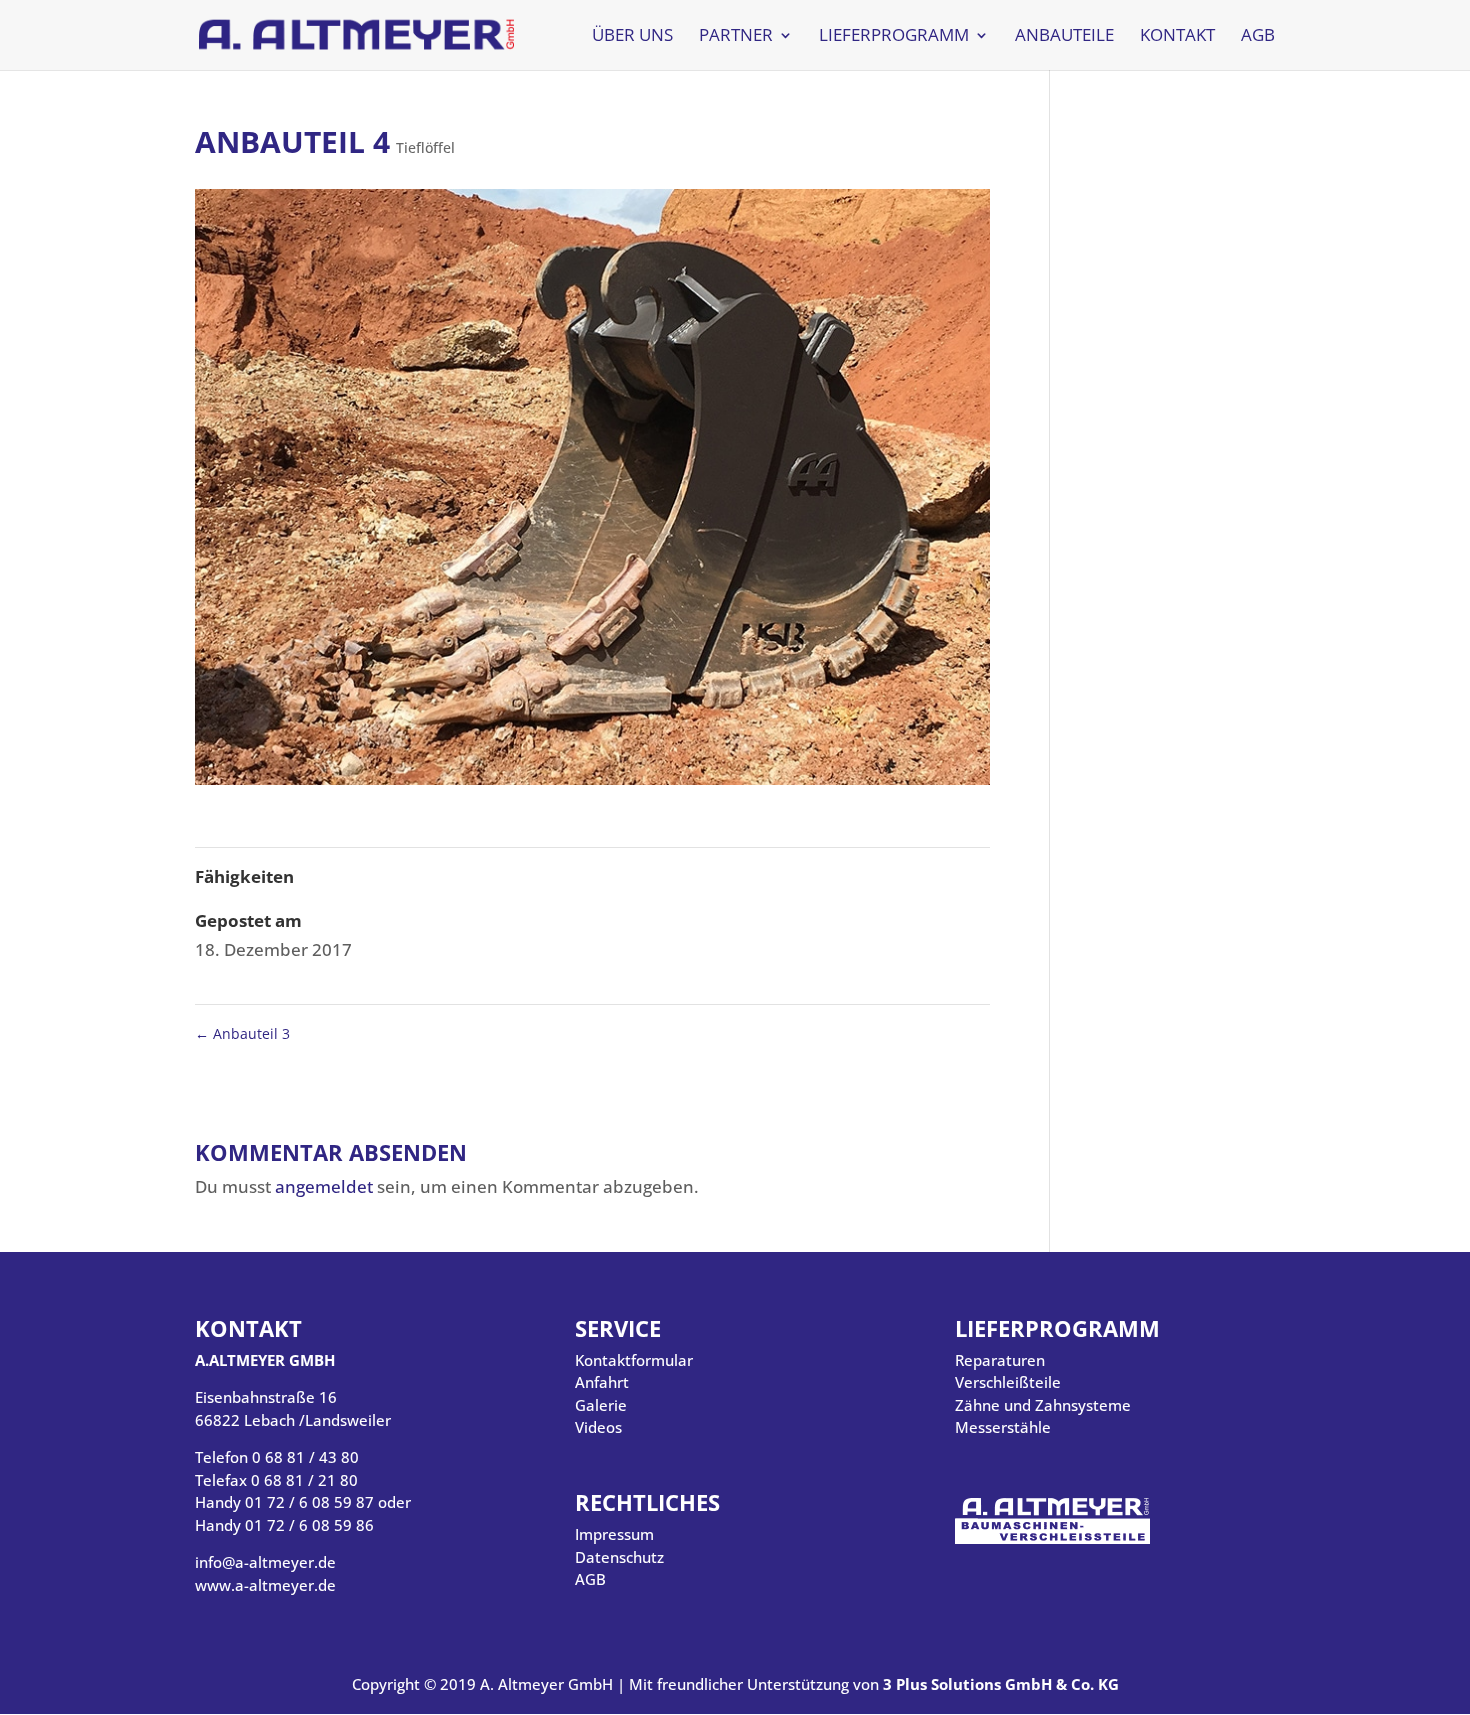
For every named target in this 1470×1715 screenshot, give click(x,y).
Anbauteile (1064, 37)
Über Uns (632, 37)
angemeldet (324, 1186)
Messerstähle (1003, 1427)
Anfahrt (602, 1382)
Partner (736, 37)
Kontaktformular (634, 1360)
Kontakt (1177, 37)
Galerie (601, 1405)
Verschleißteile (1008, 1382)
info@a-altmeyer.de (265, 1562)
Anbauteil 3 (242, 1033)
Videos (598, 1427)
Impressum (614, 1534)
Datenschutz (619, 1557)
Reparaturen (1000, 1360)
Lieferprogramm (894, 37)
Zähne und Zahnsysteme (1043, 1405)
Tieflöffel (425, 147)
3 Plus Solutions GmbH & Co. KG (1001, 1684)
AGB (1258, 37)
